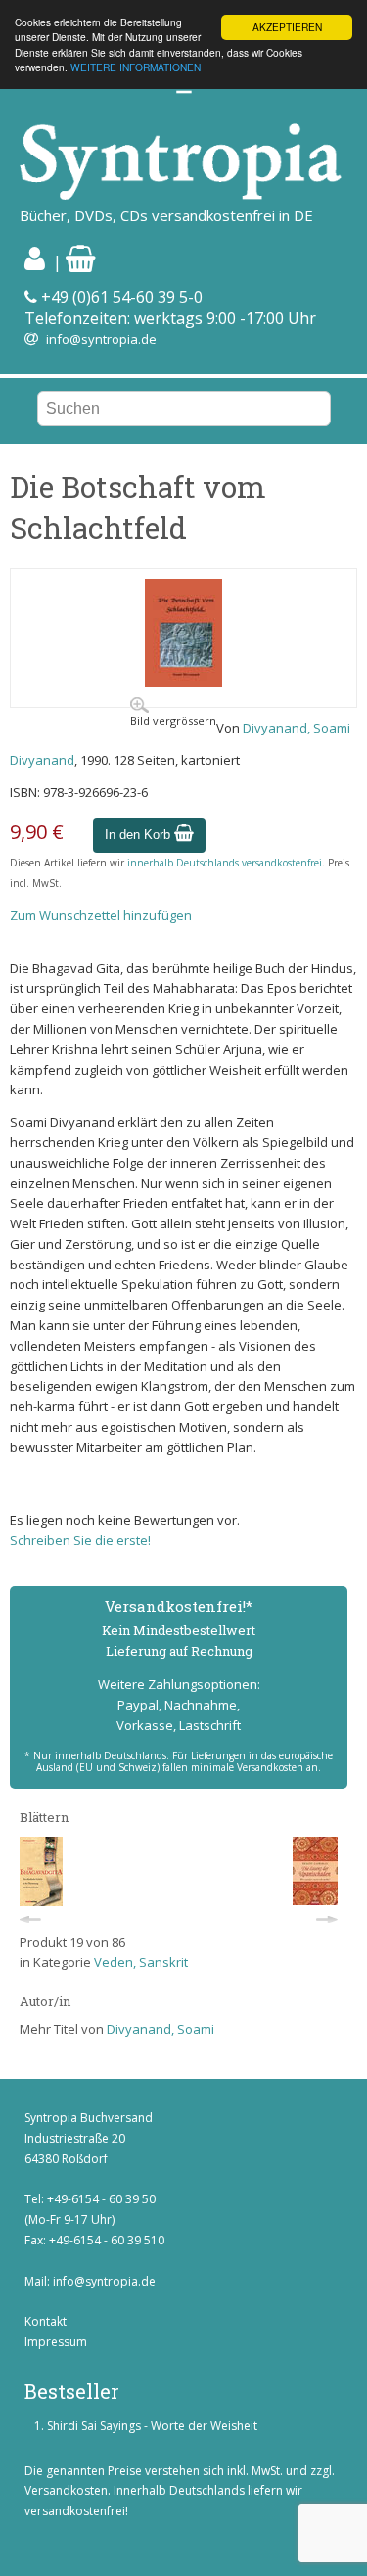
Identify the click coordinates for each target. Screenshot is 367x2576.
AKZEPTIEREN (287, 27)
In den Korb (139, 835)
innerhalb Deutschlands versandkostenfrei (225, 863)
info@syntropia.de (101, 339)
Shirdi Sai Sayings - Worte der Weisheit (152, 2426)
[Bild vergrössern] (183, 682)
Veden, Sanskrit (141, 1962)
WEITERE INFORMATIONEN (136, 67)
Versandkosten (66, 2490)
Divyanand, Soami (297, 728)
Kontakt (46, 2321)
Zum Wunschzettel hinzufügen (101, 915)
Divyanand (42, 760)
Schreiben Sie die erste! (80, 1540)
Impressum (56, 2342)
